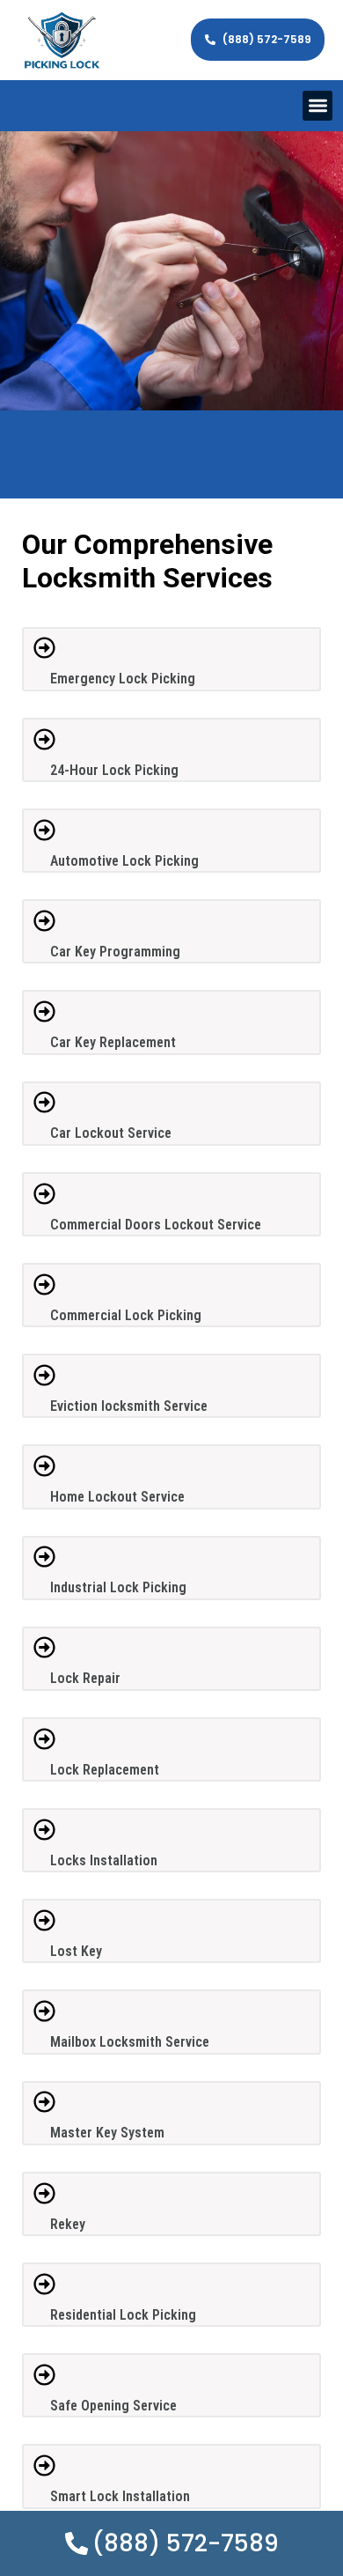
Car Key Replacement (113, 1042)
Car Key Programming (115, 952)
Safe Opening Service (113, 2406)
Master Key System (107, 2133)
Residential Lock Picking (123, 2315)
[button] (318, 106)
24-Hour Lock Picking (114, 770)
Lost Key (76, 1951)
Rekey (68, 2224)
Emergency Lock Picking (123, 679)
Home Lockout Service (117, 1497)
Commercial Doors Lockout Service (156, 1225)
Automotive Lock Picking (124, 861)
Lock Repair (85, 1678)
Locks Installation (104, 1860)
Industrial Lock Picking (118, 1587)
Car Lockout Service (111, 1133)
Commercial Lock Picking (126, 1315)
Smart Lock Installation (120, 2496)
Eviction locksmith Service (129, 1406)
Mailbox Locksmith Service (130, 2042)
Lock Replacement (105, 1770)
